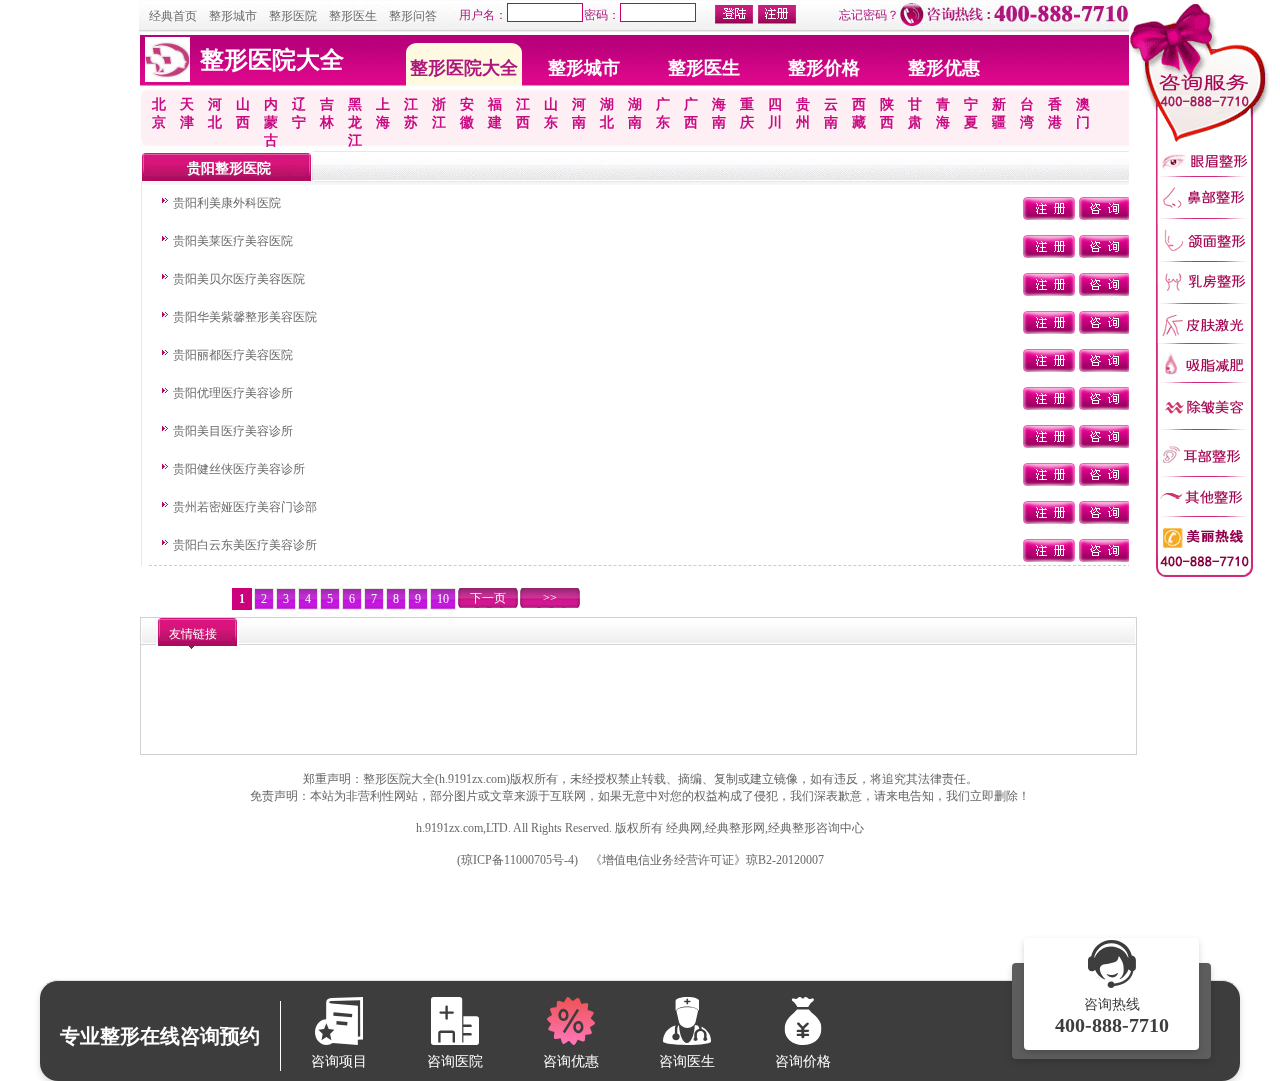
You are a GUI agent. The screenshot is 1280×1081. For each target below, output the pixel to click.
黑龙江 (355, 122)
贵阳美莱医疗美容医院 (233, 241)
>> (550, 598)
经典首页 (173, 16)
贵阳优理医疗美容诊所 (233, 393)
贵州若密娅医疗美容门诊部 (245, 507)
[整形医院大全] (167, 78)
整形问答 (413, 16)
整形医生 (353, 16)
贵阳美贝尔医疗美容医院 (239, 279)
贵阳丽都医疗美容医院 (233, 355)
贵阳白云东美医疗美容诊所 (245, 545)
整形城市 (233, 16)
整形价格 (824, 68)
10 (443, 599)
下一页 (488, 598)
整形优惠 (944, 68)
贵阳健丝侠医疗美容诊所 (239, 469)
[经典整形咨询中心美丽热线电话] (1199, 575)
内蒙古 (271, 122)
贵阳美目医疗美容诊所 (233, 431)
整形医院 (293, 16)
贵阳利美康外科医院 (227, 203)
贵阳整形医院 (229, 168)
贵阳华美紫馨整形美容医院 (245, 317)
